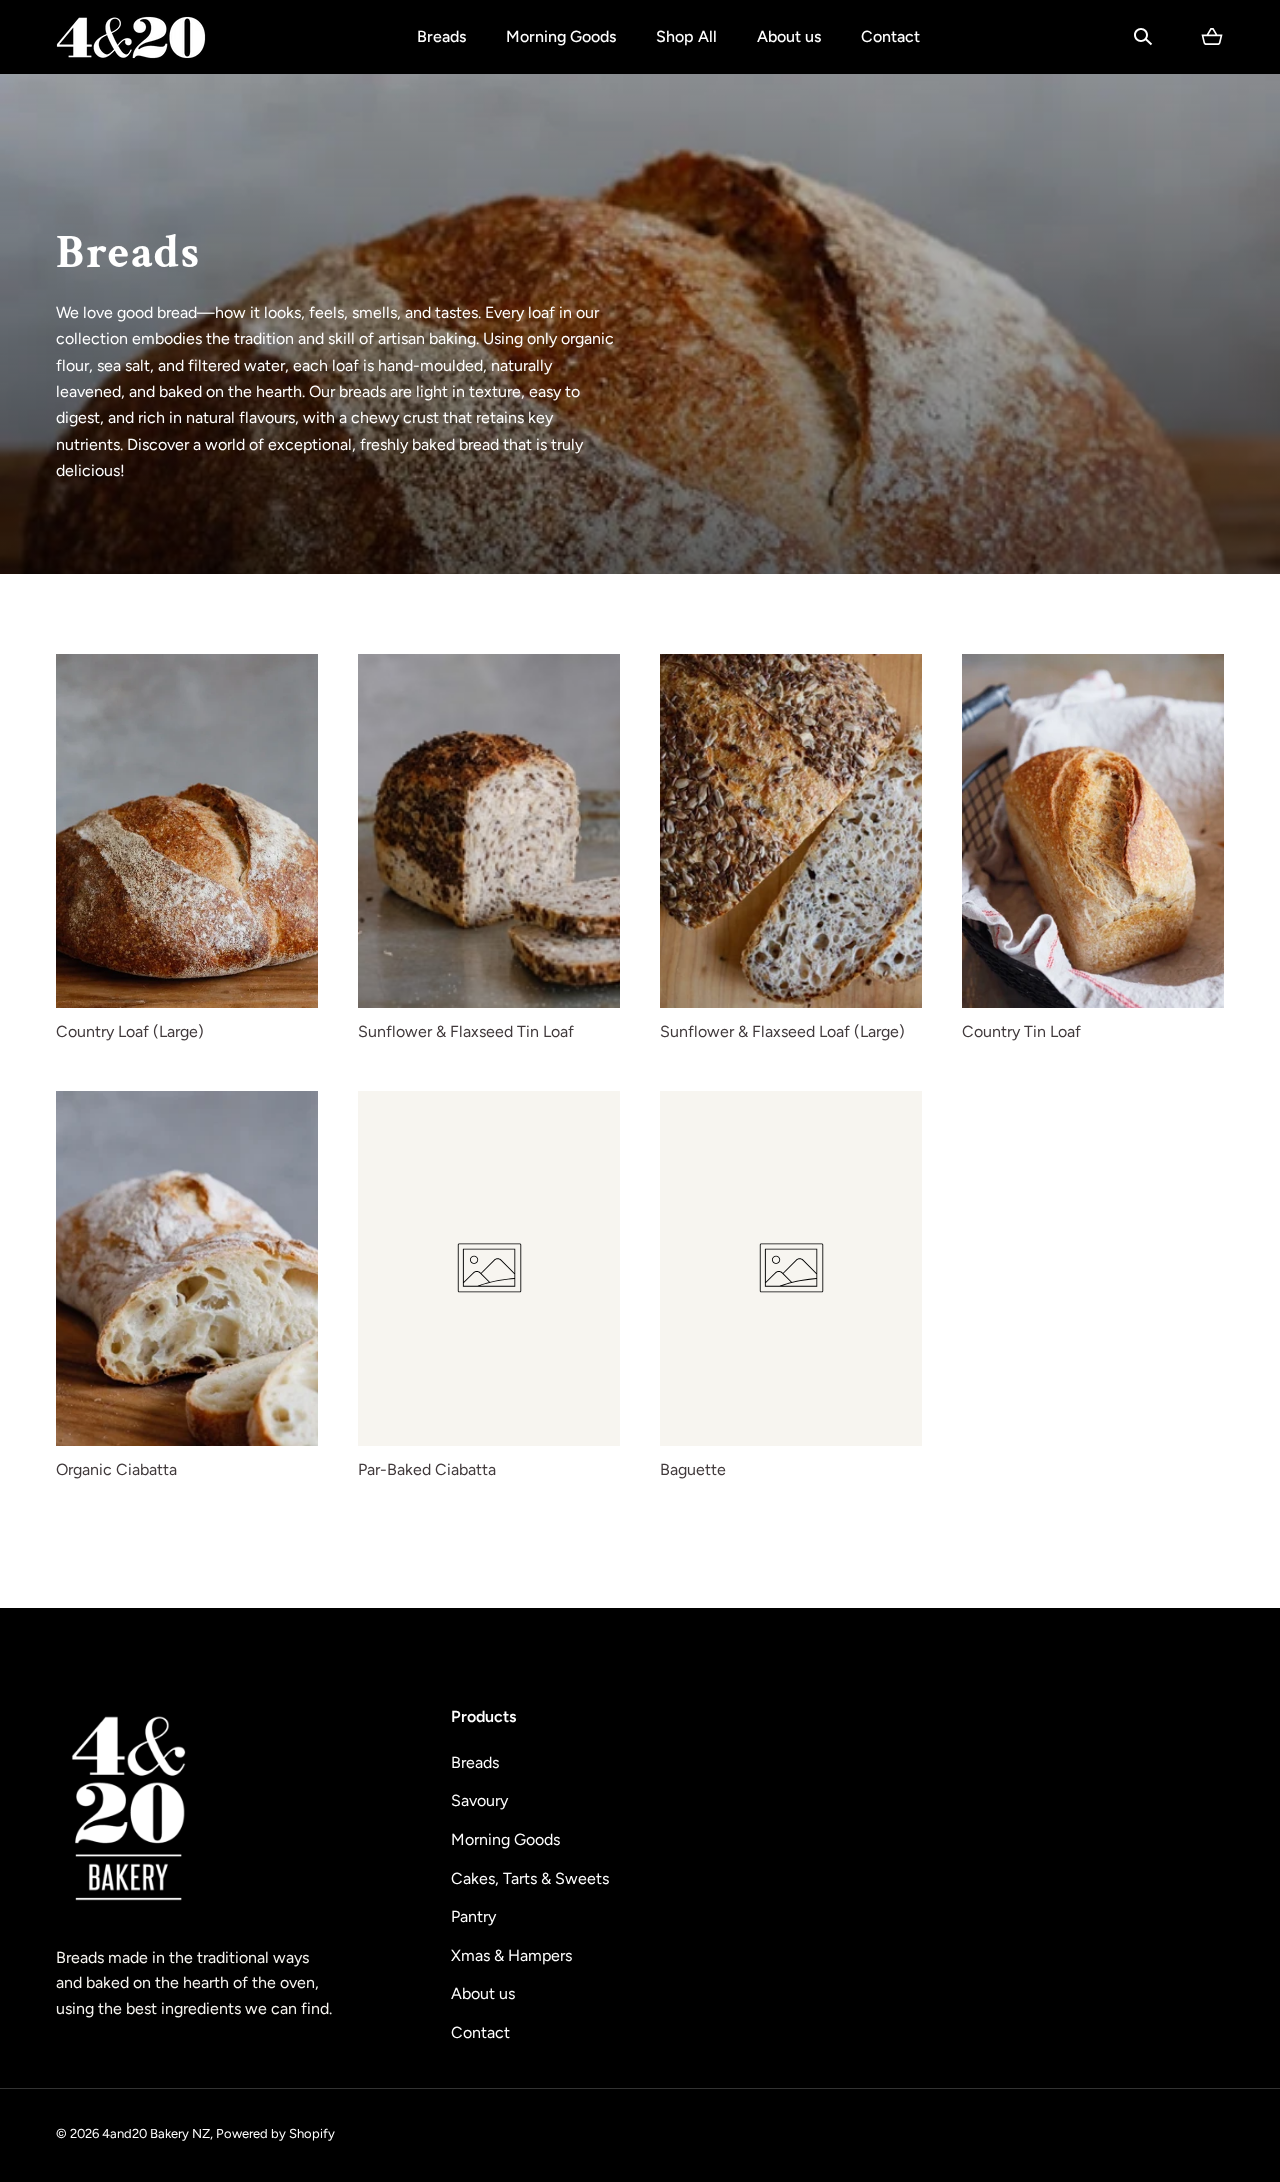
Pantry (473, 1916)
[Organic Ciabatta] (187, 1268)
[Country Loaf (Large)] (187, 831)
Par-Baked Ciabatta (427, 1469)
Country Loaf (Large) (130, 1031)
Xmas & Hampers (511, 1955)
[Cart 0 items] (1212, 37)
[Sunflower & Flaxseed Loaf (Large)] (791, 831)
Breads (441, 36)
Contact (890, 36)
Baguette (693, 1469)
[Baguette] (791, 1268)
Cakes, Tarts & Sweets (530, 1878)
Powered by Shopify (275, 2133)
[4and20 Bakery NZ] (131, 37)
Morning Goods (561, 36)
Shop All (686, 36)
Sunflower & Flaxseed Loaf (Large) (782, 1031)
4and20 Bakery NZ (156, 2133)
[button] (1143, 37)
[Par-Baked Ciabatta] (489, 1268)
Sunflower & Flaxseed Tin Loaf (466, 1031)
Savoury (479, 1800)
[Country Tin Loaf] (1093, 831)
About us (789, 36)
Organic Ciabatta (116, 1469)
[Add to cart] (282, 972)
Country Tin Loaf (1021, 1031)
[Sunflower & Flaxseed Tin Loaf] (489, 831)
